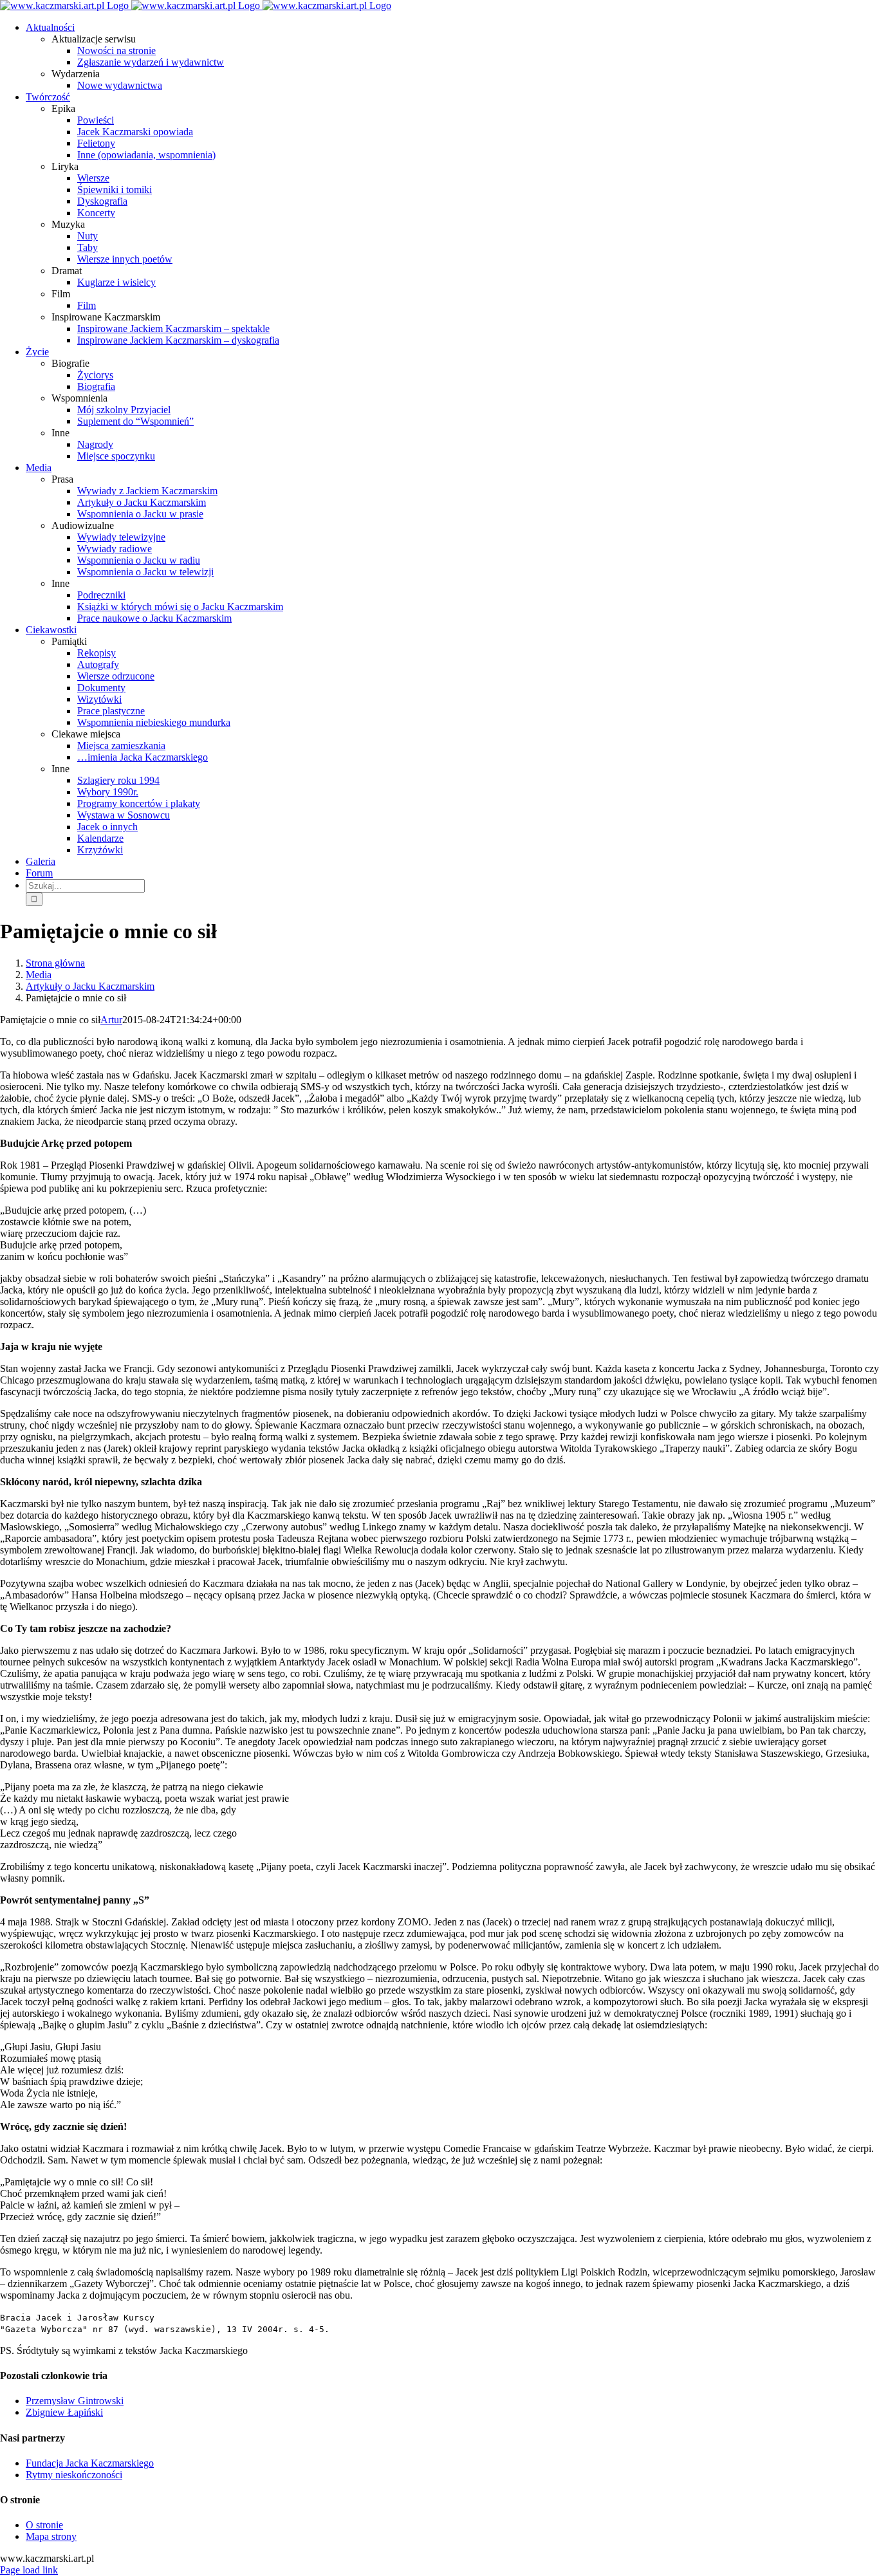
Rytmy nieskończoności (74, 2475)
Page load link (29, 2570)
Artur (111, 1020)
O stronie (44, 2525)
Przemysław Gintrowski (75, 2401)
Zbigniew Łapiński (64, 2412)
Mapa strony (51, 2536)
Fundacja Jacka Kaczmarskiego (90, 2463)
